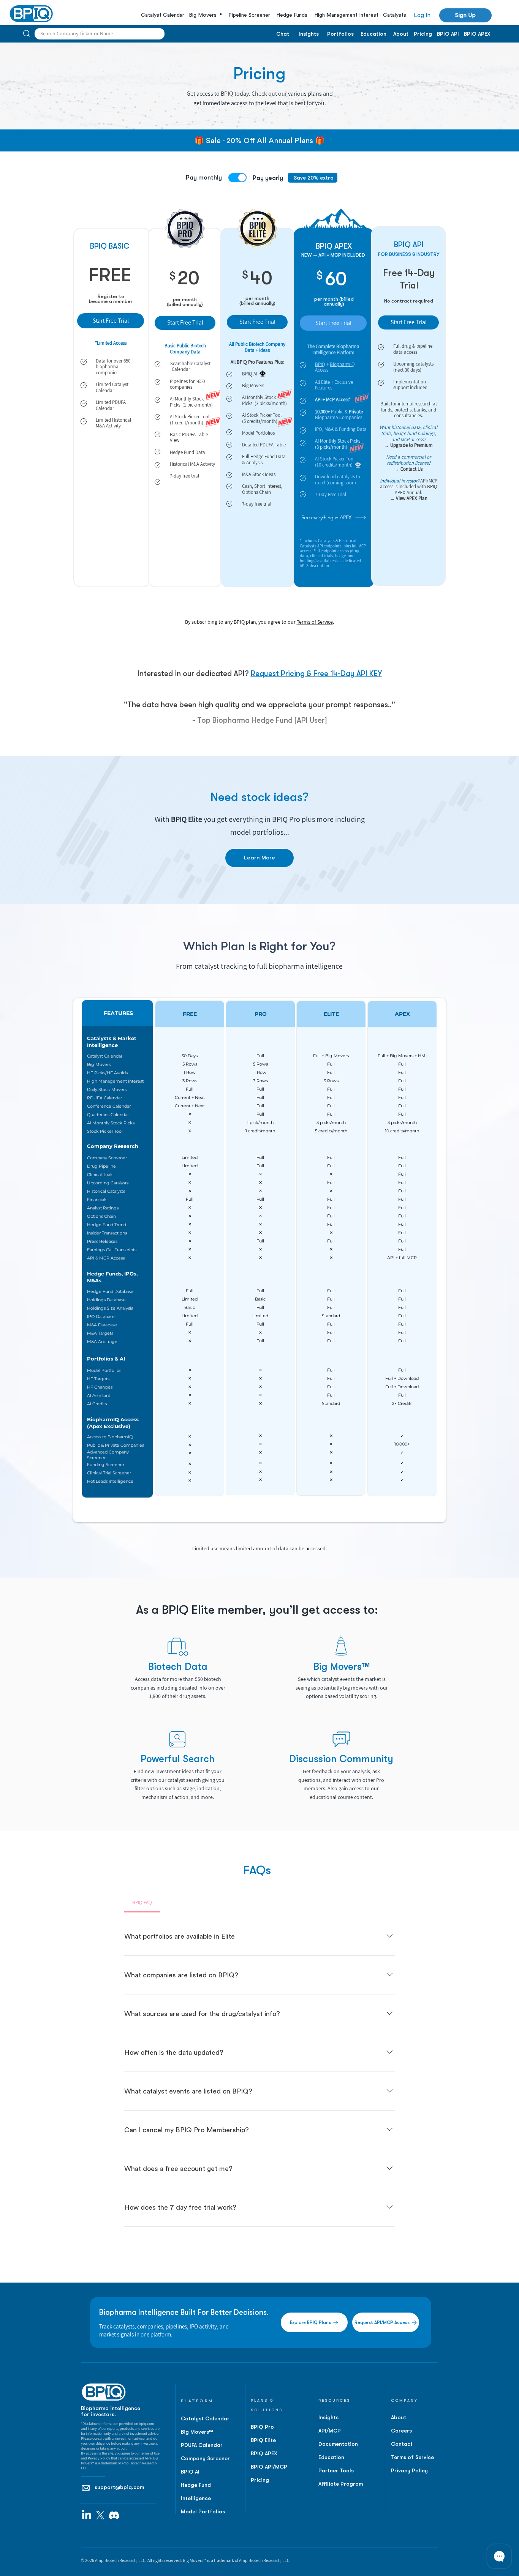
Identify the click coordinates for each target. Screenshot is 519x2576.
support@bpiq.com (119, 2487)
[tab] (142, 1903)
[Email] (86, 2488)
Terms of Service (315, 622)
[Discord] (114, 2515)
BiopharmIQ (342, 364)
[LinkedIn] (87, 2515)
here (148, 2458)
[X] (100, 2515)
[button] (465, 15)
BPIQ (320, 364)
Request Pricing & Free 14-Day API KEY (316, 674)
